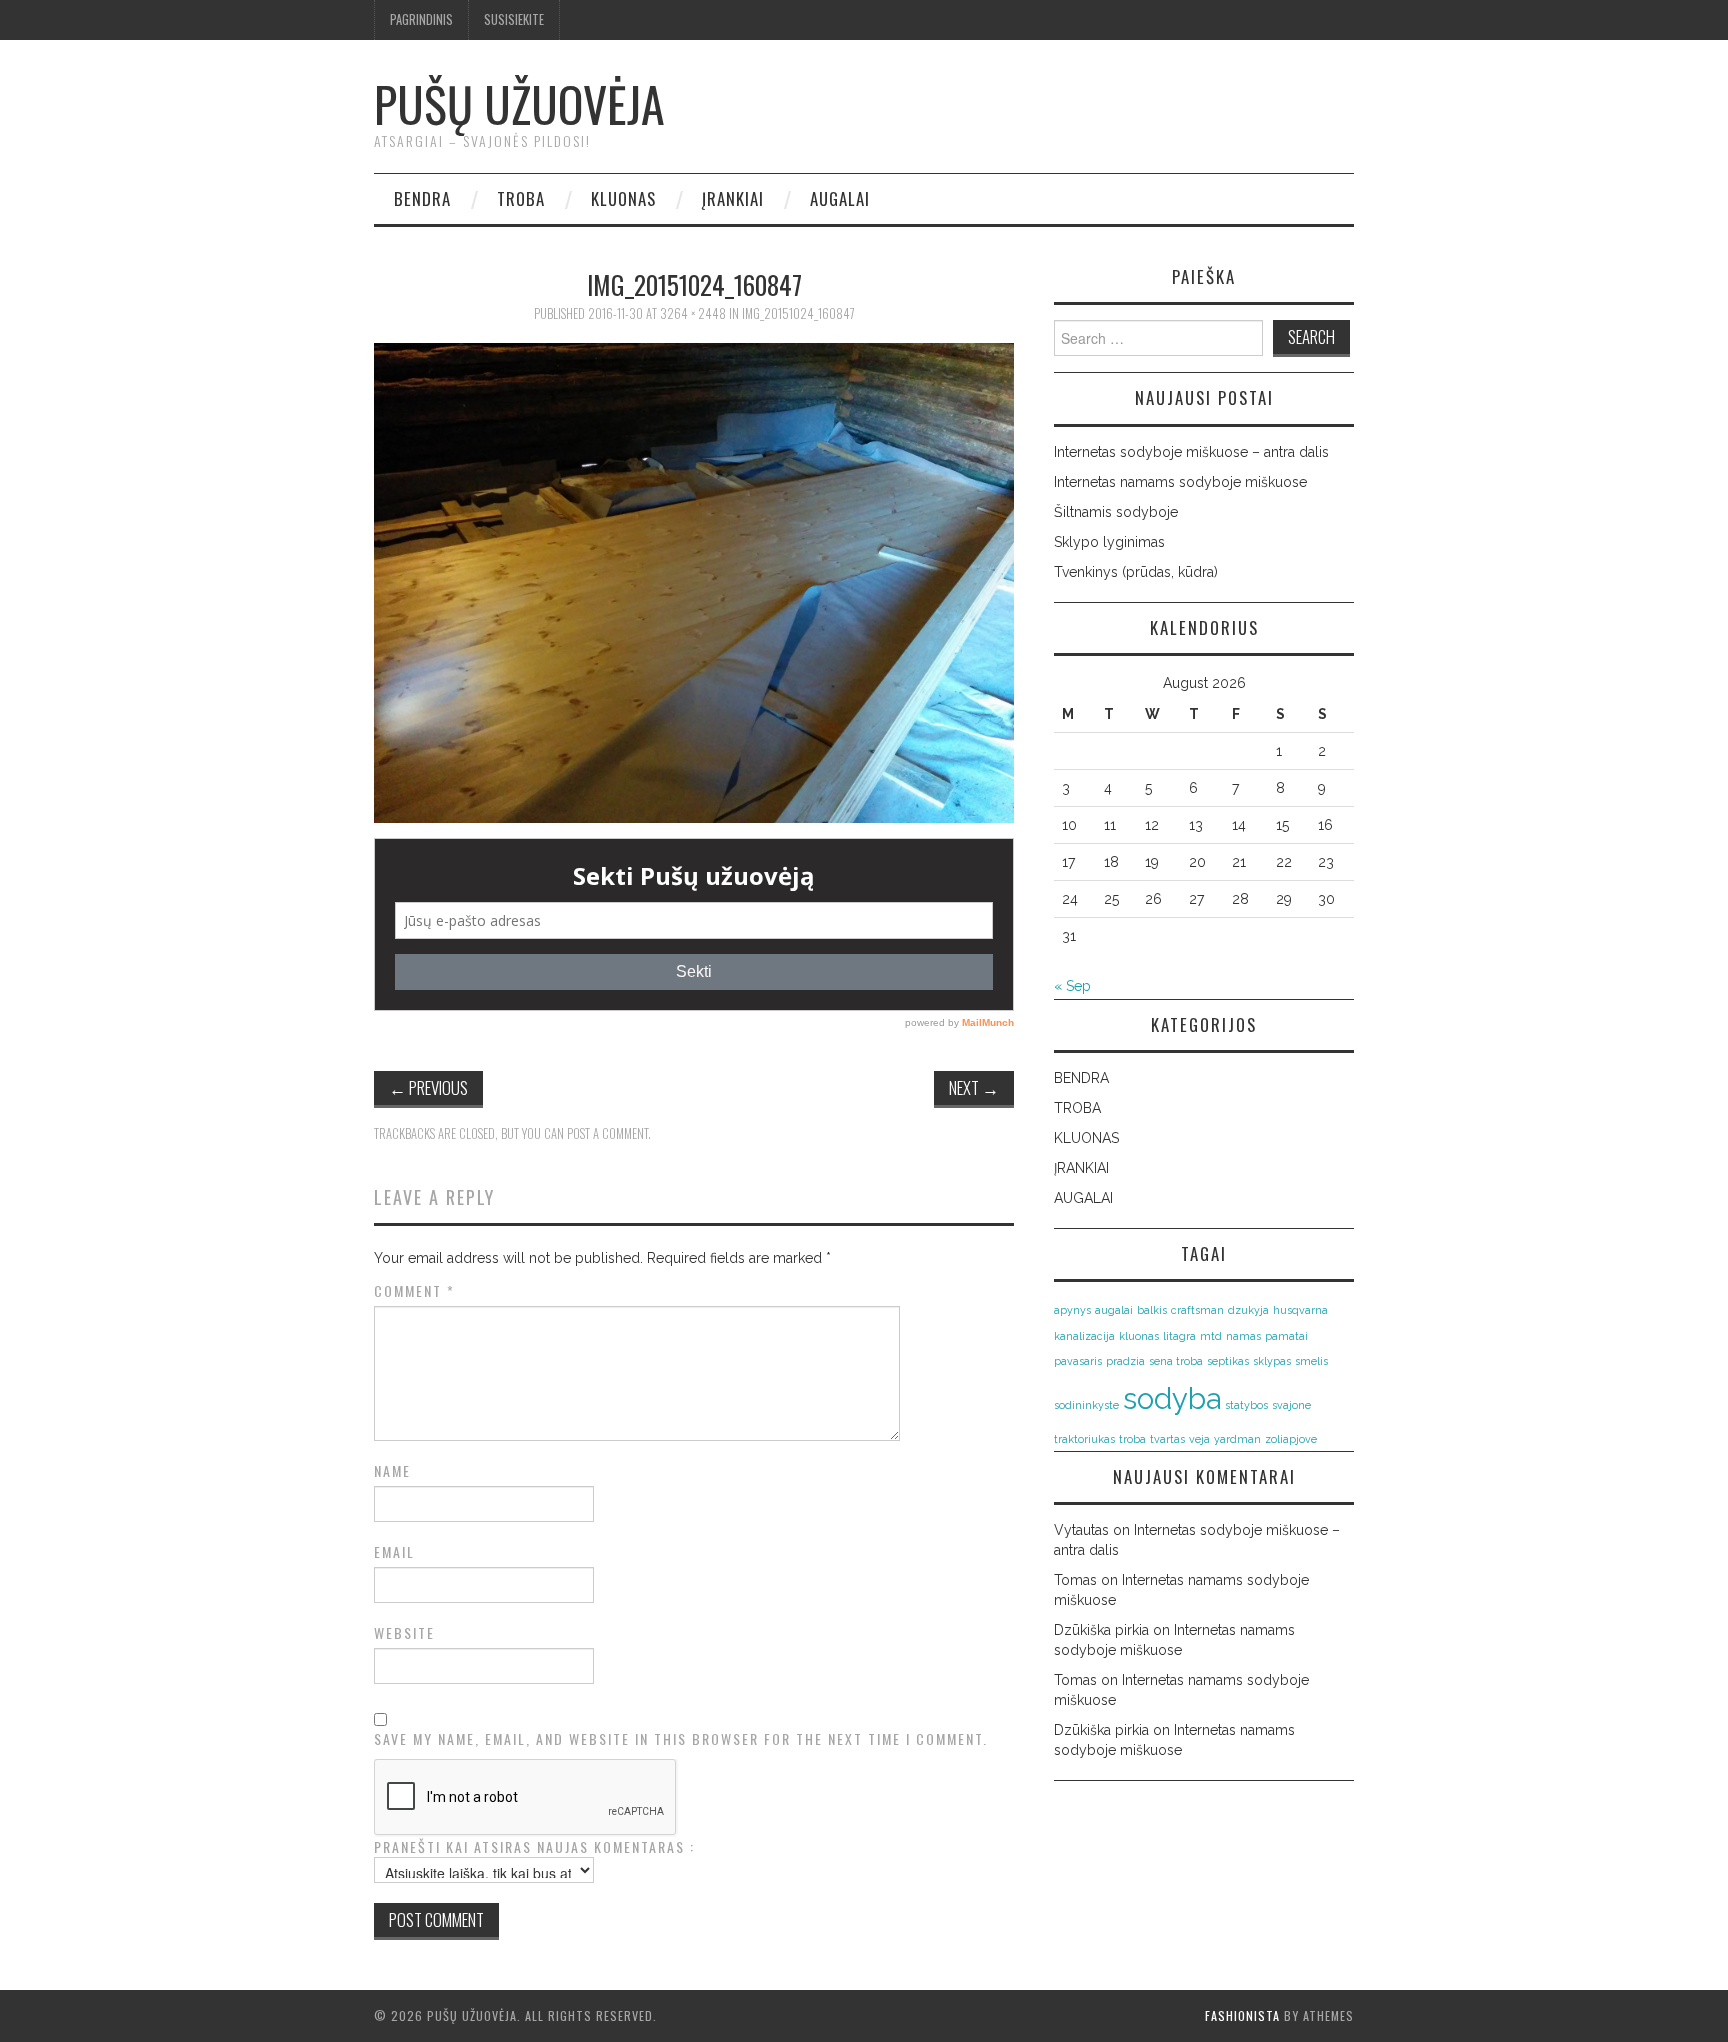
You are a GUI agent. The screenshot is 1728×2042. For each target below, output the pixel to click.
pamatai (1286, 1336)
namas (1243, 1336)
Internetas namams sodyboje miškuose (1180, 482)
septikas (1228, 1361)
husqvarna (1300, 1310)
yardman (1237, 1439)
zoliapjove (1291, 1439)
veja (1199, 1439)
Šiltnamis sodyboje (1116, 512)
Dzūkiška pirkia (1101, 1630)
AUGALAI (840, 198)
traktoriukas (1084, 1439)
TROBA (521, 198)
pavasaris (1078, 1361)
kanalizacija (1084, 1336)
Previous (428, 1087)
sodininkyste (1086, 1405)
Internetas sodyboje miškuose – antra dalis (1191, 452)
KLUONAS (623, 198)
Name (392, 1471)
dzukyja (1248, 1310)
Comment (414, 1291)
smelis (1311, 1361)
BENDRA (422, 198)
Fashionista (1242, 2015)
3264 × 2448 (693, 313)
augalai (1114, 1310)
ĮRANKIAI (733, 198)
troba (1132, 1439)
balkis (1152, 1310)
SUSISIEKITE (514, 19)
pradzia (1125, 1361)
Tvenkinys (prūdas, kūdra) (1136, 572)
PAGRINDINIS (421, 19)
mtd (1211, 1336)
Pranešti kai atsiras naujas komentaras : (534, 1847)
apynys (1072, 1310)
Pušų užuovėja (519, 103)
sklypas (1272, 1361)
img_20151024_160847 (798, 313)
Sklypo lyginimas (1109, 542)
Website (404, 1633)
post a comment (607, 1133)
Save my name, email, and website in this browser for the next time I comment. (681, 1739)
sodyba (1172, 1398)
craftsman (1197, 1310)
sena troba (1176, 1361)
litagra (1179, 1336)
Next (974, 1087)
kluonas (1139, 1336)
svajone (1291, 1405)
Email (394, 1552)
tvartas (1167, 1439)
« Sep (1072, 986)
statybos (1246, 1405)
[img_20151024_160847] (694, 582)
